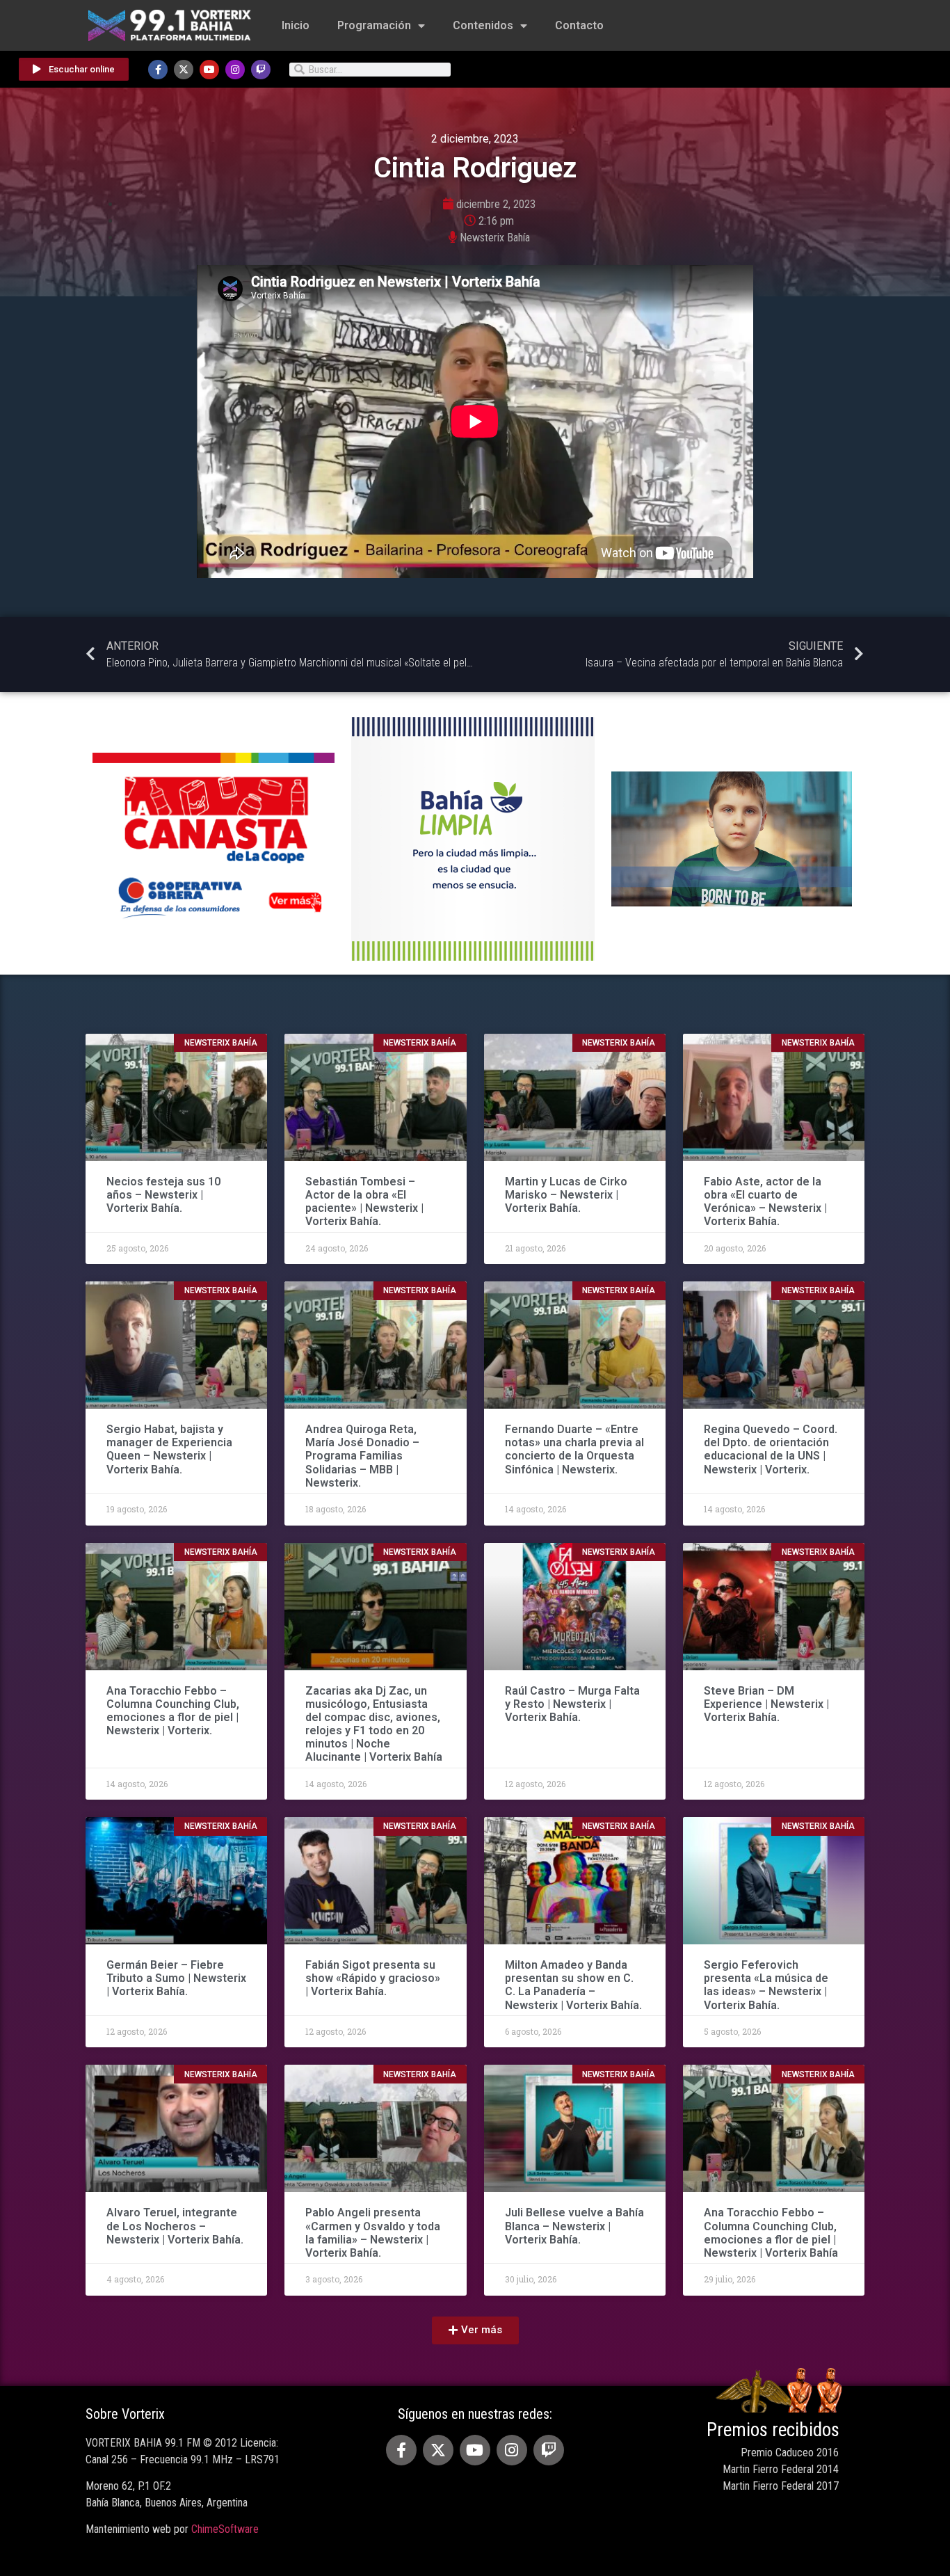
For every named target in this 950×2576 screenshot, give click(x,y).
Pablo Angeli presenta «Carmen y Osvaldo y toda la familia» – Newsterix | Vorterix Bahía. (373, 2233)
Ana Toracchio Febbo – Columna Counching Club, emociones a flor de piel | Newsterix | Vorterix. (173, 1711)
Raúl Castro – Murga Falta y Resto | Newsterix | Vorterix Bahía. (572, 1704)
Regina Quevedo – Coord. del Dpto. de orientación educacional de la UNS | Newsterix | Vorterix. (771, 1449)
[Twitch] (261, 70)
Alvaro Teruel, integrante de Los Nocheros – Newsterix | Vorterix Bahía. (175, 2226)
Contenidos (483, 25)
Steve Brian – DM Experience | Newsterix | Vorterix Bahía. (766, 1704)
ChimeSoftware (225, 2529)
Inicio (296, 25)
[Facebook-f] (158, 70)
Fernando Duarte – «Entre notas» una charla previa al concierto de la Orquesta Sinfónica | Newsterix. (574, 1449)
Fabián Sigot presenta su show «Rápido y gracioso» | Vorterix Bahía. (373, 1978)
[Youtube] (209, 70)
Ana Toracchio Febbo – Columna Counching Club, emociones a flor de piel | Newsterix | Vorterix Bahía (771, 2233)
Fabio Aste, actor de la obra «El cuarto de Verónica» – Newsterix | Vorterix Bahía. (765, 1202)
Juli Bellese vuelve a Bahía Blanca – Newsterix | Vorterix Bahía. (574, 2226)
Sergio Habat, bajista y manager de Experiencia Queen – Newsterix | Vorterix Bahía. (169, 1449)
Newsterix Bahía (495, 238)
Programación (374, 25)
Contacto (579, 25)
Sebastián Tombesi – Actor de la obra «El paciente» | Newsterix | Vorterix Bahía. (364, 1202)
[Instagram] (235, 70)
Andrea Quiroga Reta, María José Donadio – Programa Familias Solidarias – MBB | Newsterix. (362, 1456)
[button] (475, 2330)
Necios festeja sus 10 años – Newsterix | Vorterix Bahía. (163, 1195)
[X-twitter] (184, 70)
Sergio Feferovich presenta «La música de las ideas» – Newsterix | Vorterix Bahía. (766, 1985)
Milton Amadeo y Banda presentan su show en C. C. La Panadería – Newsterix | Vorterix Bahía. (573, 1985)
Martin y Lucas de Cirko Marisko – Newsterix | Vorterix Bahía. (566, 1195)
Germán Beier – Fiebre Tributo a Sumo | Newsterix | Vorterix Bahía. (176, 1978)
